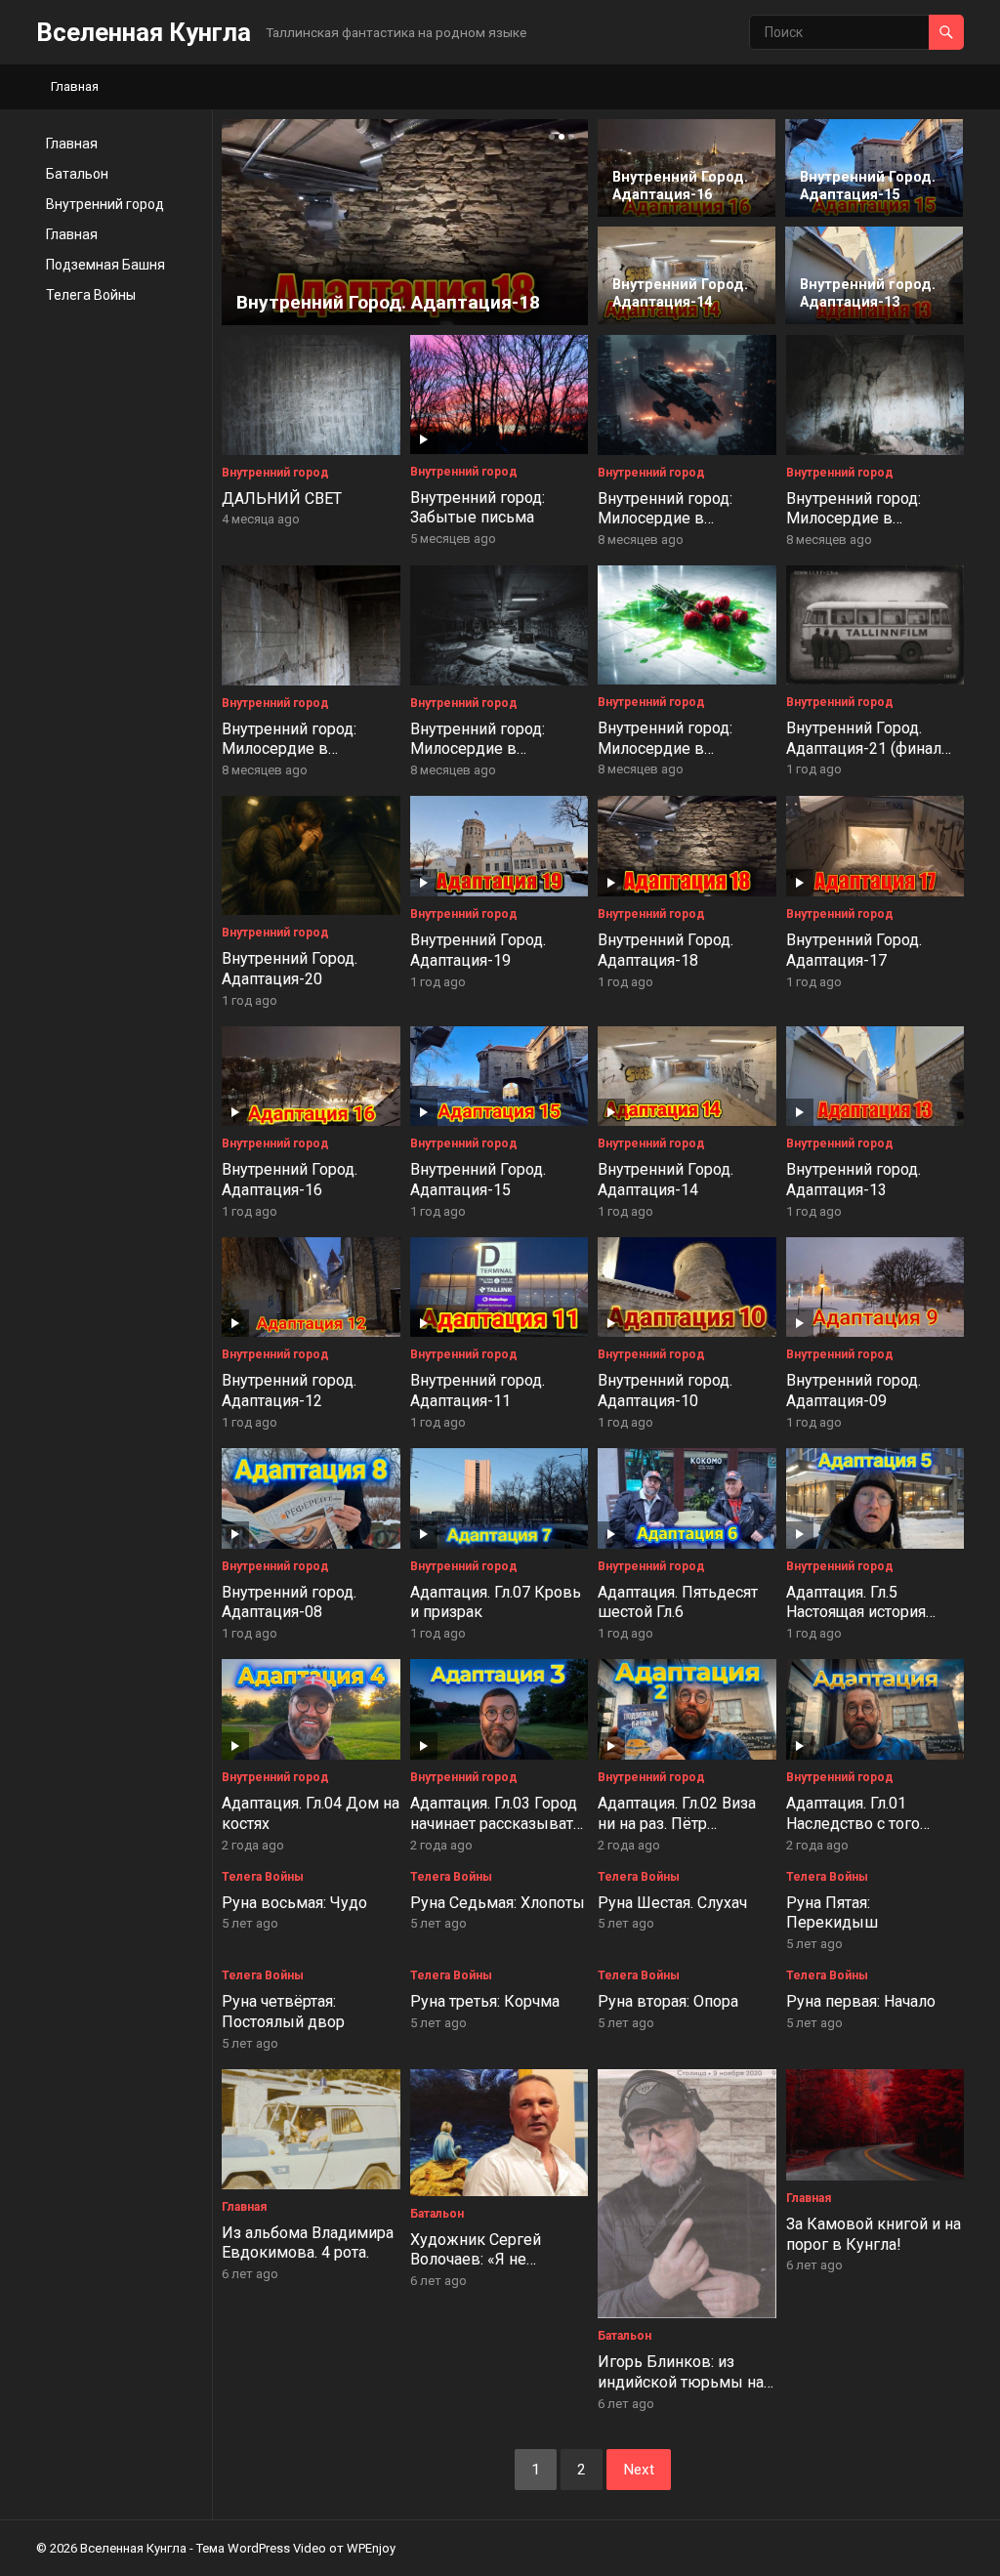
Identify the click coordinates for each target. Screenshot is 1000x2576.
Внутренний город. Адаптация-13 (854, 1180)
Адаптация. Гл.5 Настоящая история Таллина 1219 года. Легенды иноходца (856, 1622)
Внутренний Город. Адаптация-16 (290, 1180)
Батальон (77, 174)
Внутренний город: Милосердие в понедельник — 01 (665, 748)
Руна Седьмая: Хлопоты (498, 1903)
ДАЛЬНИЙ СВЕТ (282, 499)
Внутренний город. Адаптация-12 (289, 1391)
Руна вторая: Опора (668, 2001)
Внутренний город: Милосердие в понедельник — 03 (289, 749)
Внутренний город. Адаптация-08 (289, 1602)
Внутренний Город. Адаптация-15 (478, 1180)
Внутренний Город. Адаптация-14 (666, 1180)
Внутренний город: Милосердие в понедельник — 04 (854, 519)
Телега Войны (91, 295)
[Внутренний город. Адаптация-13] (874, 321)
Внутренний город (105, 204)
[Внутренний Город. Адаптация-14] (687, 321)
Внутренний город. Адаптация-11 (478, 1391)
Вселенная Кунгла (144, 32)
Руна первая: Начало (861, 2001)
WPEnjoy (371, 2548)
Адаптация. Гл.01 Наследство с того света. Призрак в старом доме (853, 1833)
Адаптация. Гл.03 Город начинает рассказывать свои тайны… (496, 1824)
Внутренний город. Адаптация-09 (854, 1391)
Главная (75, 86)
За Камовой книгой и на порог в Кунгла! (874, 2234)
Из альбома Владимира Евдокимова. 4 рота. (308, 2243)
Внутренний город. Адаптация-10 (665, 1391)
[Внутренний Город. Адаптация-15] (874, 214)
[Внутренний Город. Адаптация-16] (687, 213)
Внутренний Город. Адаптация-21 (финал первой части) (864, 748)
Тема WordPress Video (261, 2548)
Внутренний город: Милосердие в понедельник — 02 (478, 749)
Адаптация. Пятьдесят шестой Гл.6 (678, 1602)
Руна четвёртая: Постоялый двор (283, 2012)
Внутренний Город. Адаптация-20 (290, 969)
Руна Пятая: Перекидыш (832, 1913)
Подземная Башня (105, 265)
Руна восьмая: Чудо (294, 1903)
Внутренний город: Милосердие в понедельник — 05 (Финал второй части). (677, 529)
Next (639, 2470)
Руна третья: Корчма (485, 2001)
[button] (550, 137)
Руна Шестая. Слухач (672, 1903)
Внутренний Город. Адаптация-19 (478, 950)
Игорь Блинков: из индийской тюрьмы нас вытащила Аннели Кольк (685, 2392)
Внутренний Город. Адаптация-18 (666, 950)
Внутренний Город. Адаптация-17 (854, 950)
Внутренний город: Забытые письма (478, 508)
